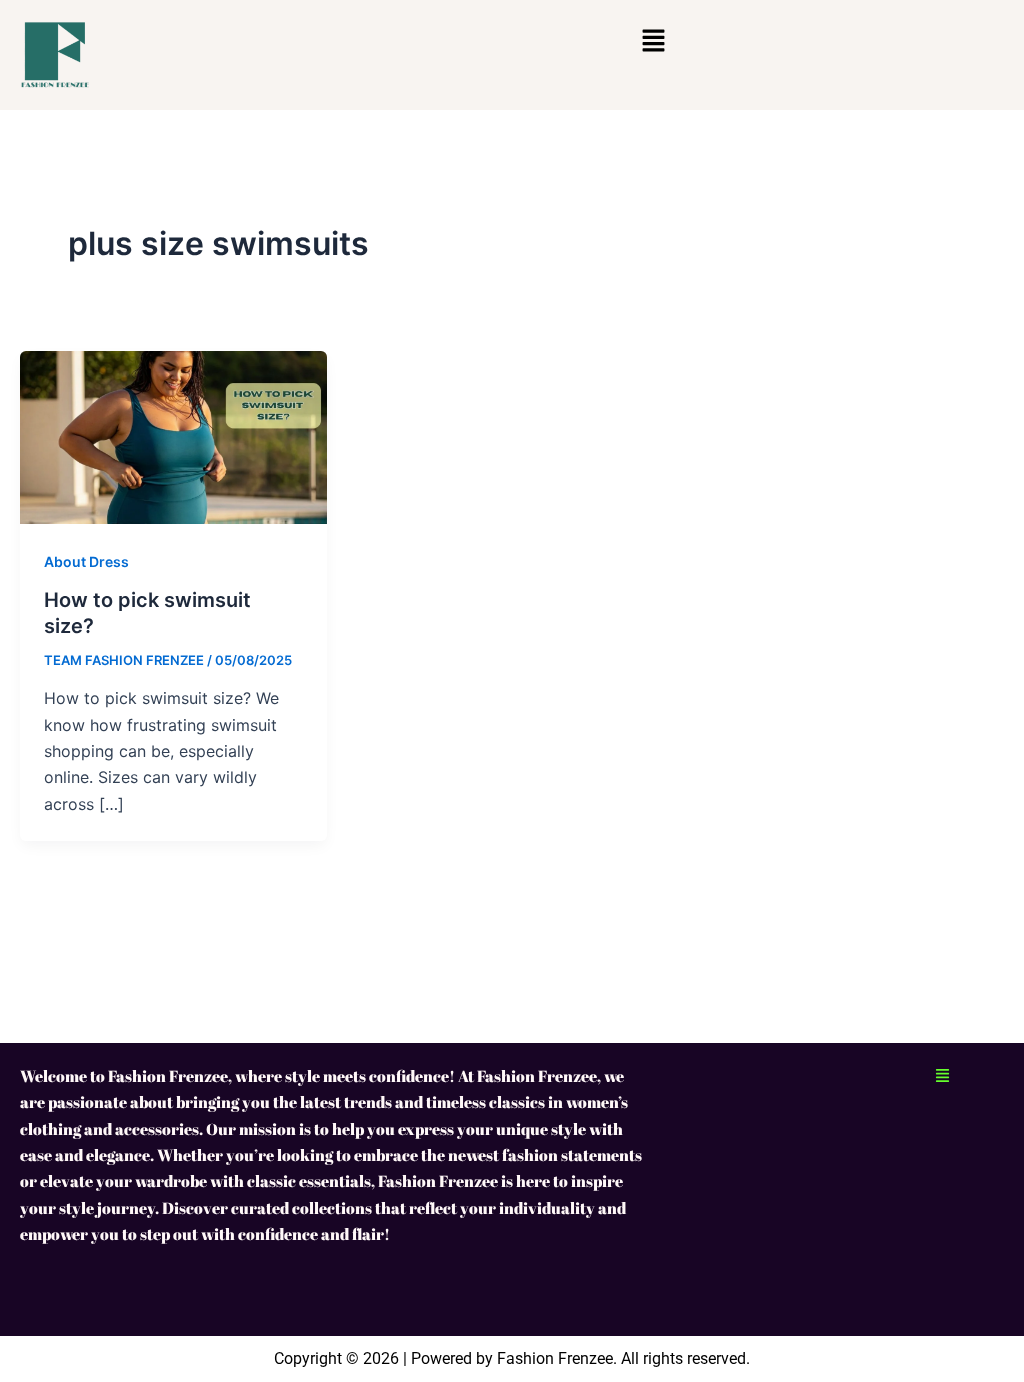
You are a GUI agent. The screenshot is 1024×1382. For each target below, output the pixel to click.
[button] (653, 41)
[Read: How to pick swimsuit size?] (173, 436)
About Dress (86, 561)
